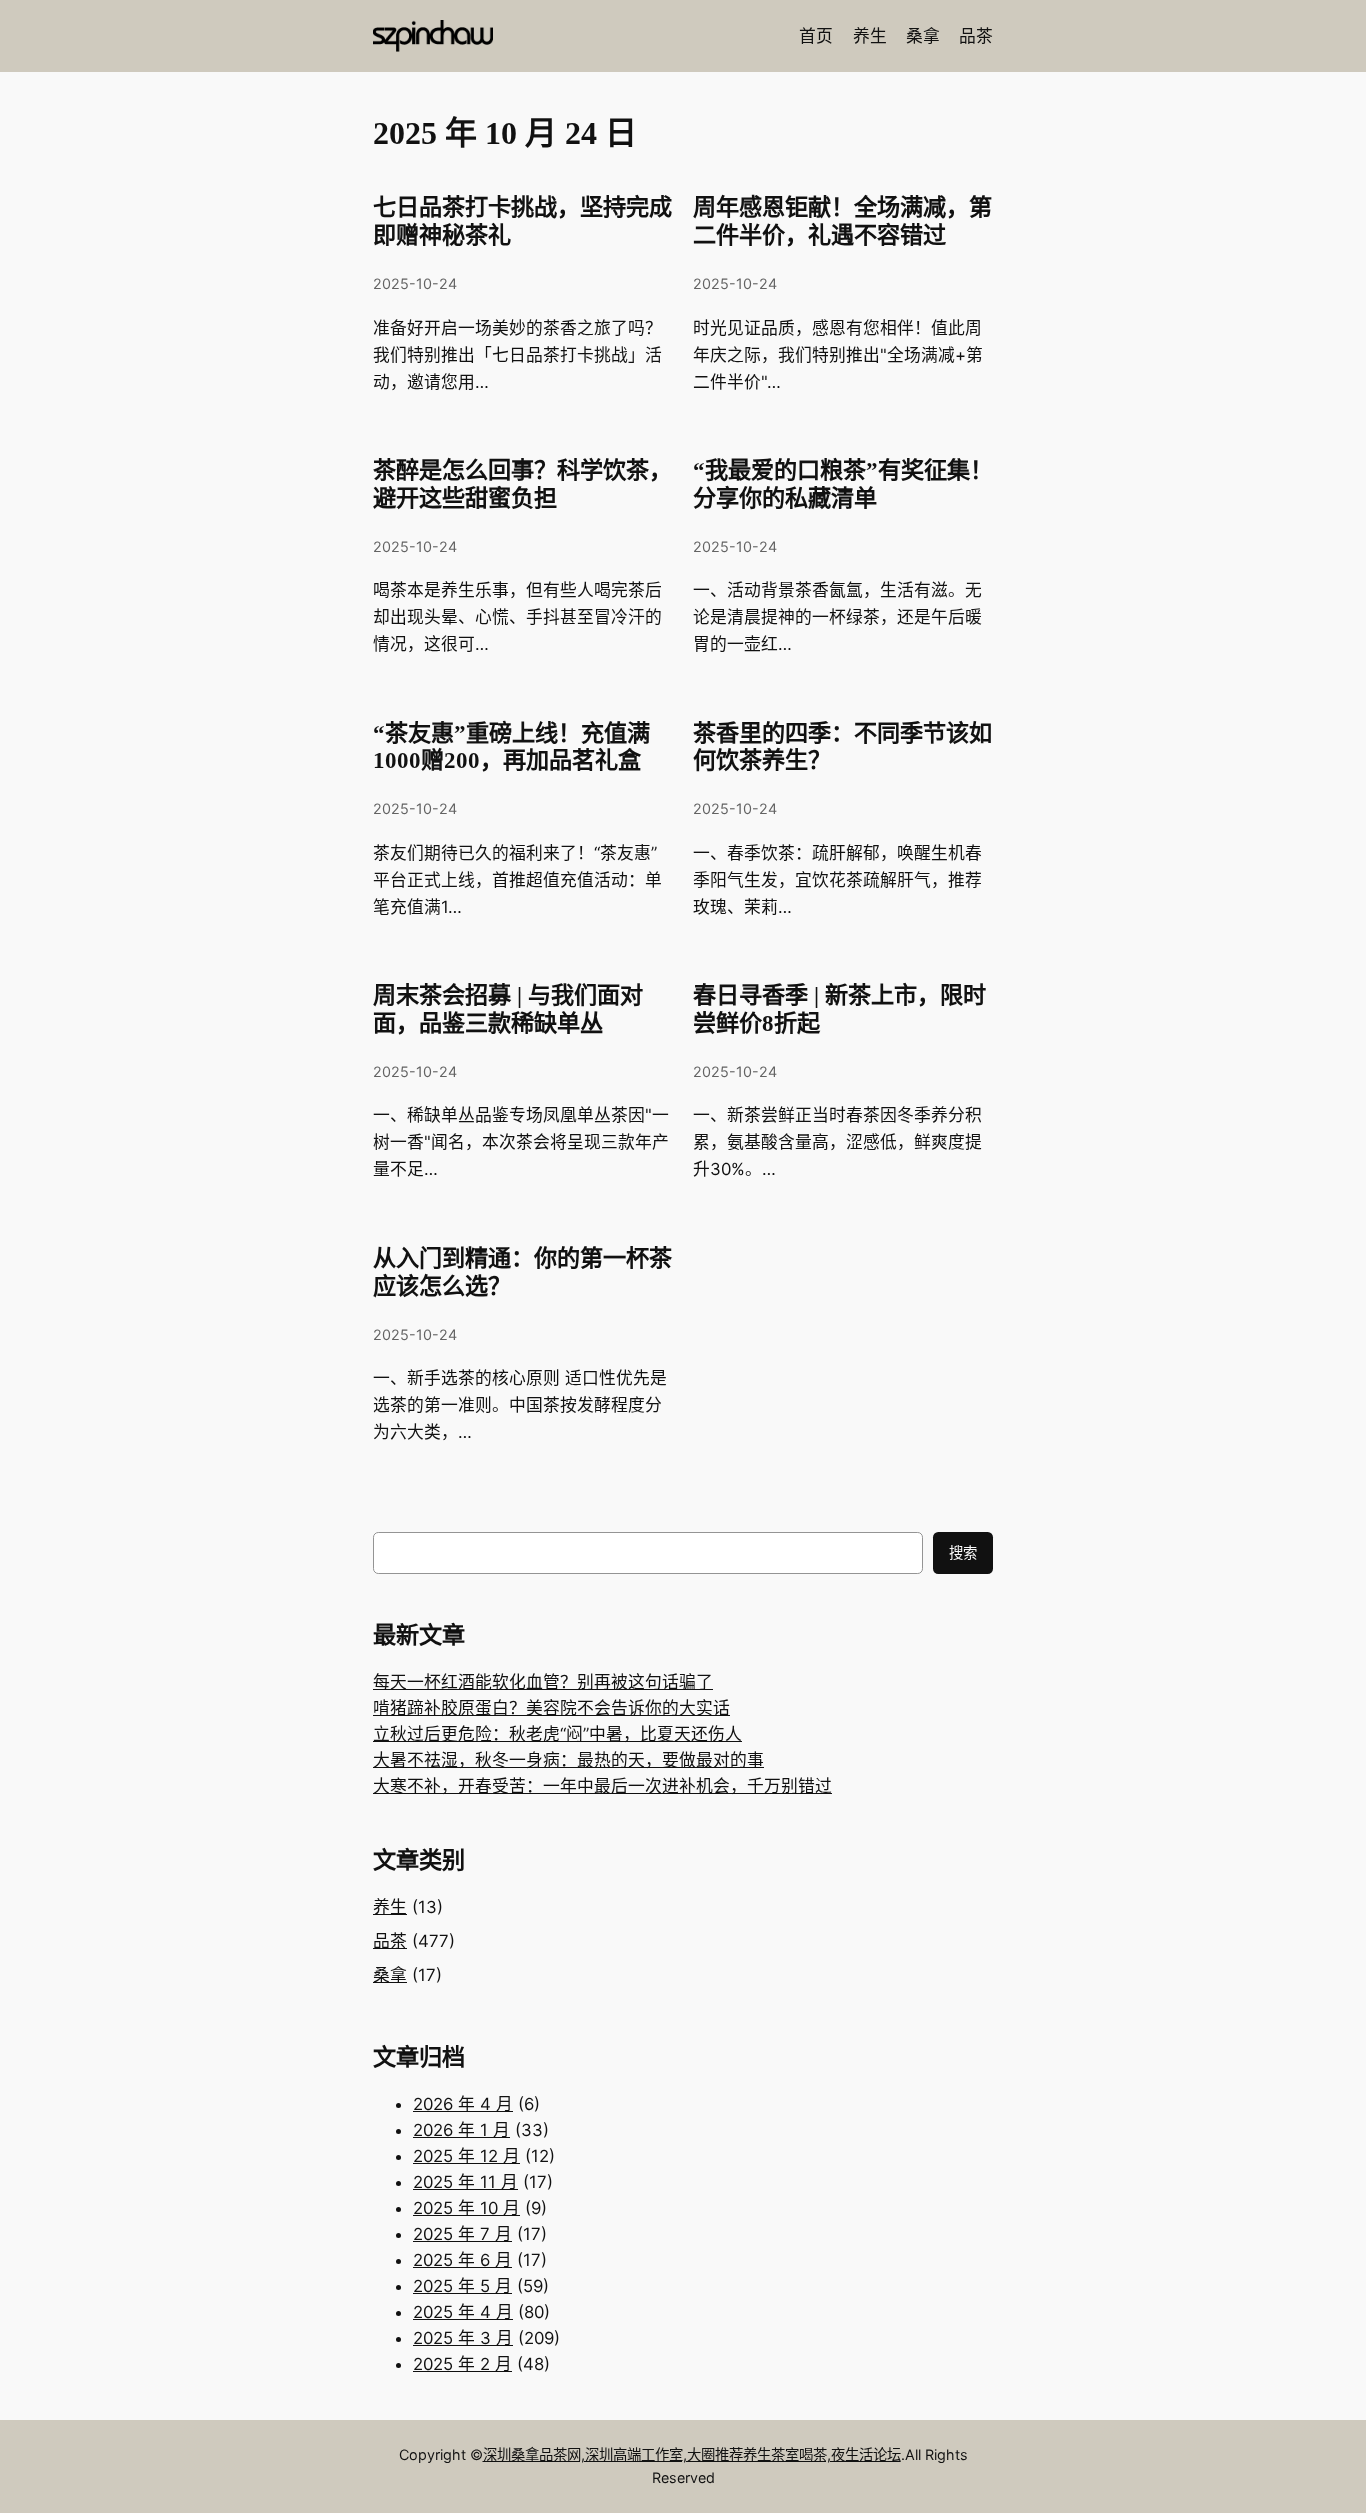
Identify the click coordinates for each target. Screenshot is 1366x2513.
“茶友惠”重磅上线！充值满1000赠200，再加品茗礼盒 (511, 747)
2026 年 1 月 (461, 2130)
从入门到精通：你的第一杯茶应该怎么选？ (522, 1272)
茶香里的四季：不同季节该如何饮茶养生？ (842, 747)
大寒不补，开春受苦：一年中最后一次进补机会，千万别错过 (602, 1786)
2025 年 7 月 (462, 2234)
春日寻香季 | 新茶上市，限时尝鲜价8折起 (839, 1009)
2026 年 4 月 (463, 2104)
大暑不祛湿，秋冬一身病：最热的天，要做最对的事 (568, 1760)
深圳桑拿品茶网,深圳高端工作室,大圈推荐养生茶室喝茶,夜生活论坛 (692, 2454)
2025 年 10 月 (466, 2208)
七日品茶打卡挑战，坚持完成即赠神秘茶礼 (522, 221)
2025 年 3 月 (463, 2338)
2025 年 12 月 (466, 2156)
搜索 (963, 1552)
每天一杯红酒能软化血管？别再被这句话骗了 (543, 1682)
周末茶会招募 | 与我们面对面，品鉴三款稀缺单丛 (508, 1009)
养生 (390, 1907)
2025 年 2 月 (462, 2364)
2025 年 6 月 (462, 2260)
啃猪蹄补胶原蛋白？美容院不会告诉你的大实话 (551, 1708)
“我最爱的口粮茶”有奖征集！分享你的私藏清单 (843, 484)
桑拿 (390, 1975)
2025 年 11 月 (465, 2182)
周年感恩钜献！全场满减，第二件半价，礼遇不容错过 (842, 221)
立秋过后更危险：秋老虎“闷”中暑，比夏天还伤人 (557, 1734)
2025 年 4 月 (463, 2312)
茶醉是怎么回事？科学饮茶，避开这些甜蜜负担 (522, 484)
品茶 (390, 1941)
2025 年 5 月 (462, 2286)
